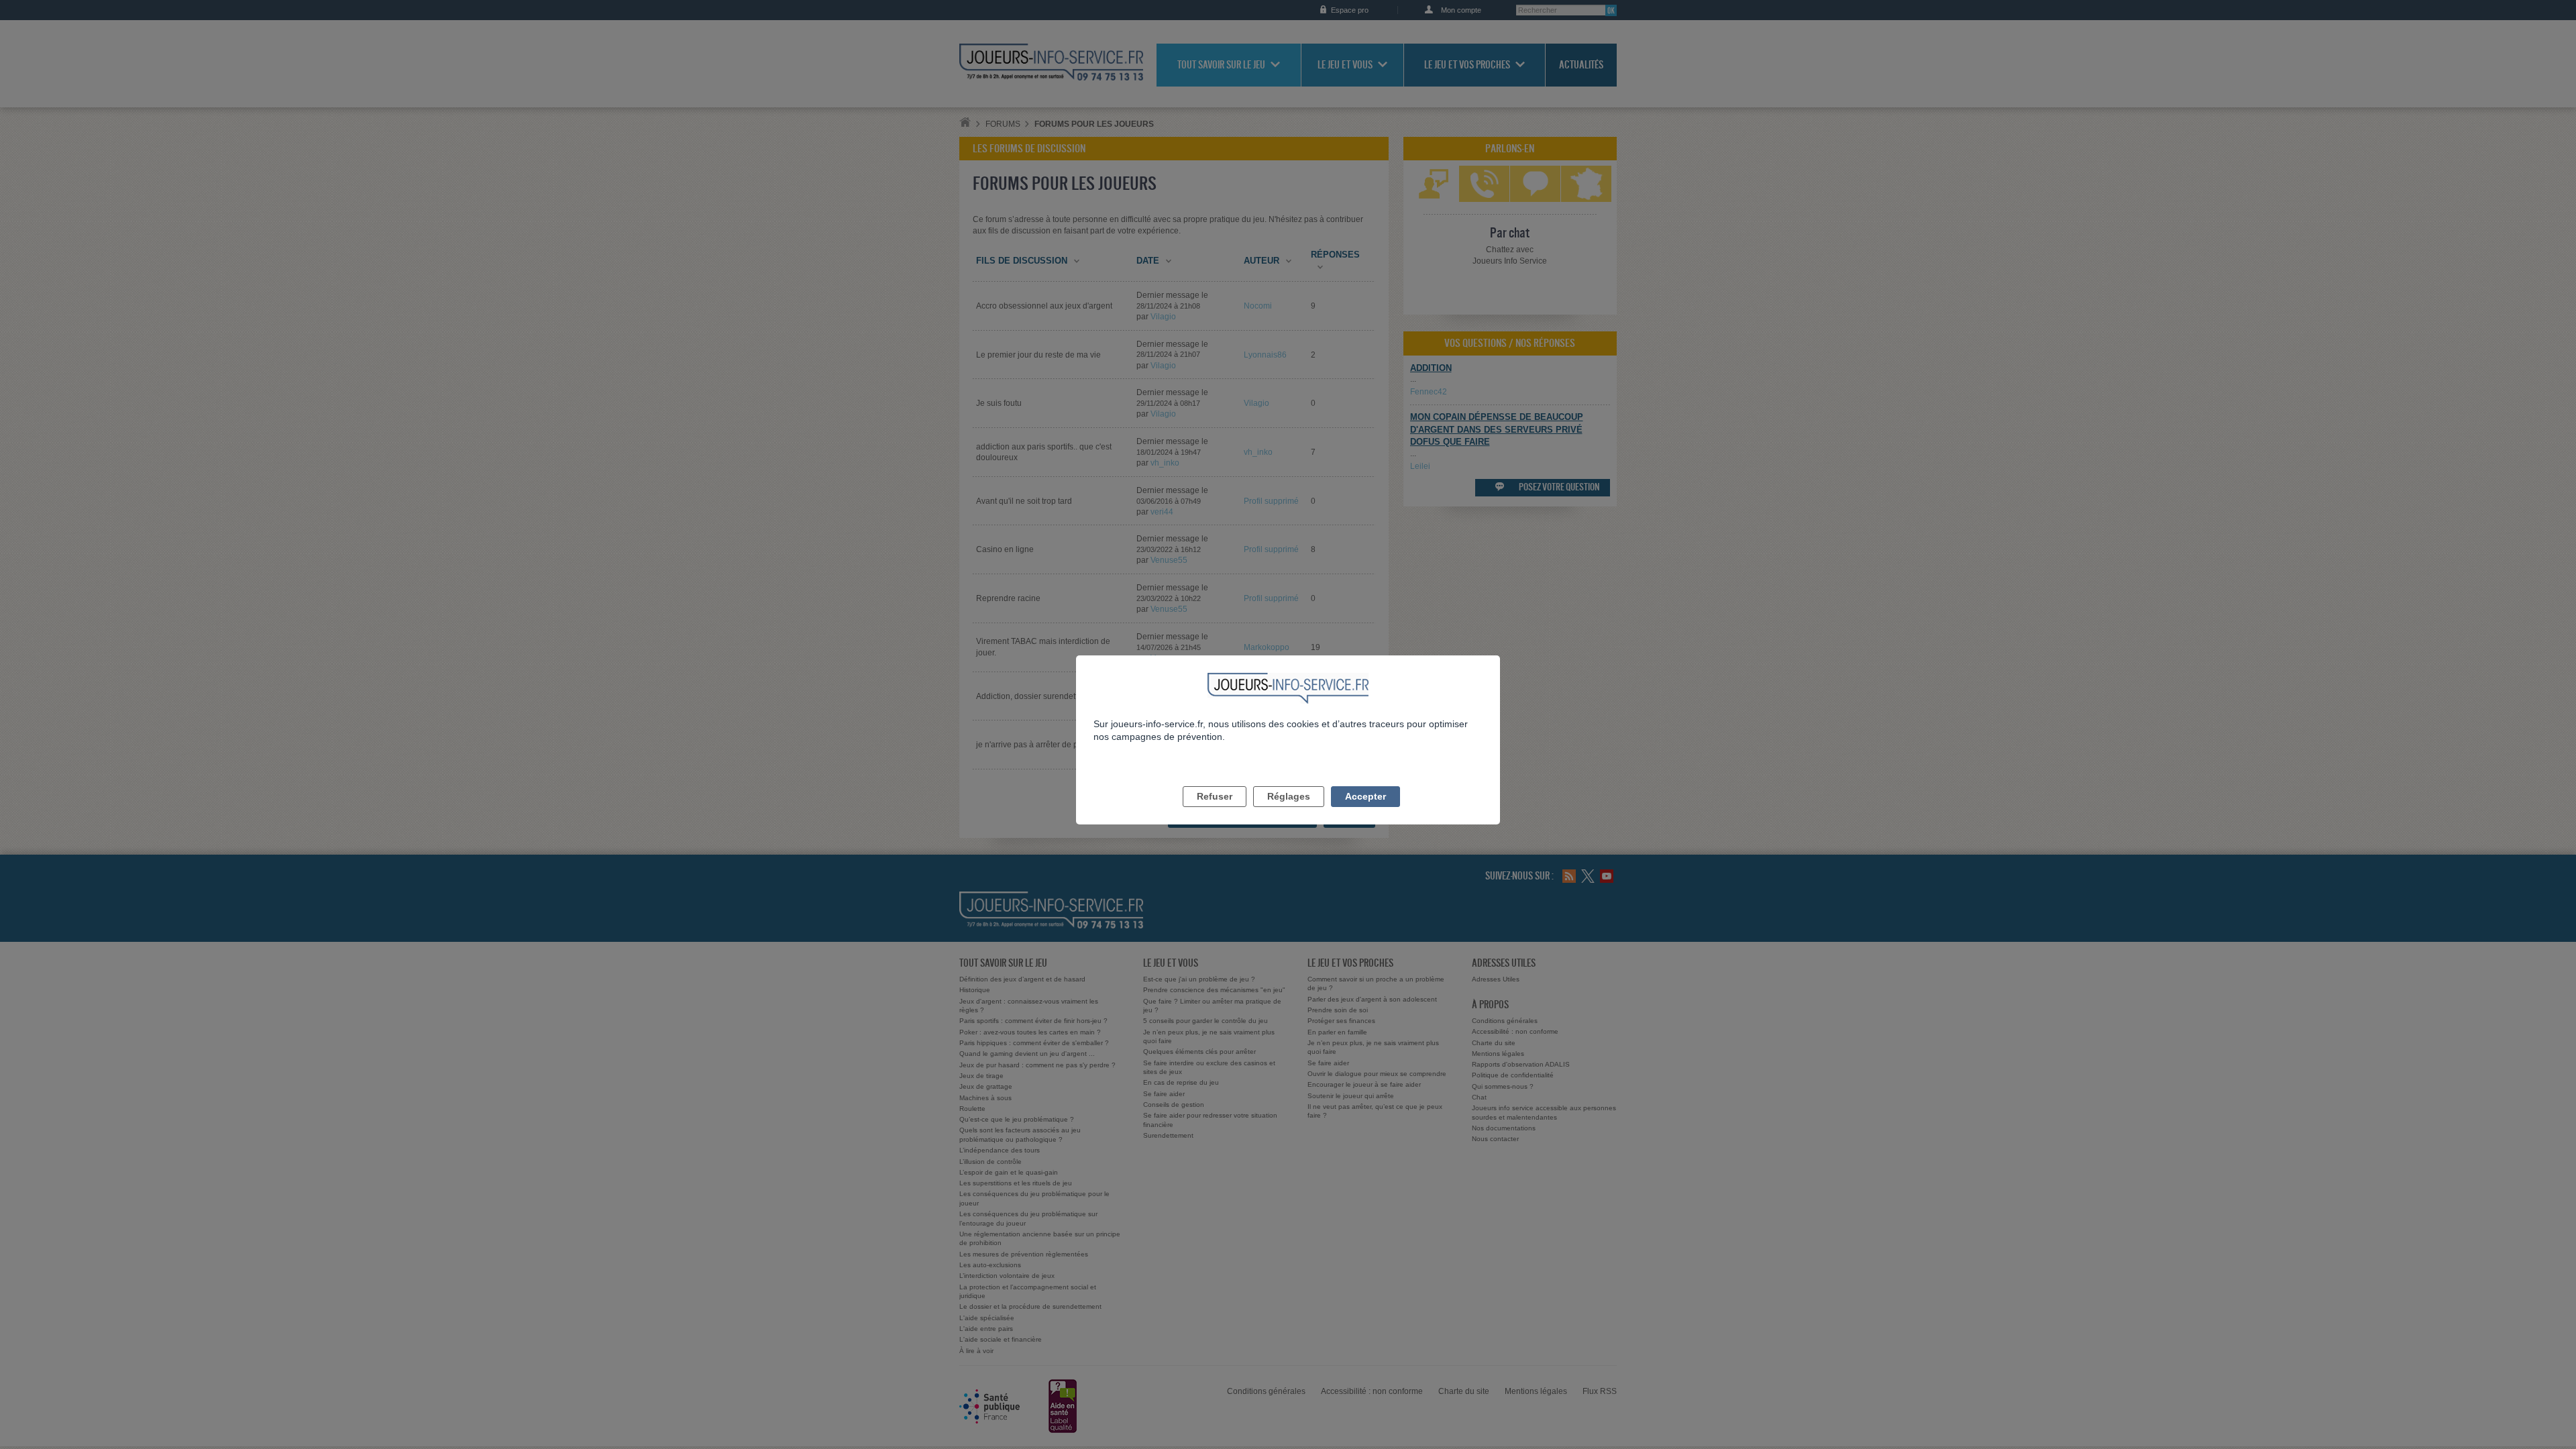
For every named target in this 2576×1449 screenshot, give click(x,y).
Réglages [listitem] (1289, 796)
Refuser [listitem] (1215, 796)
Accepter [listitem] (1365, 796)
